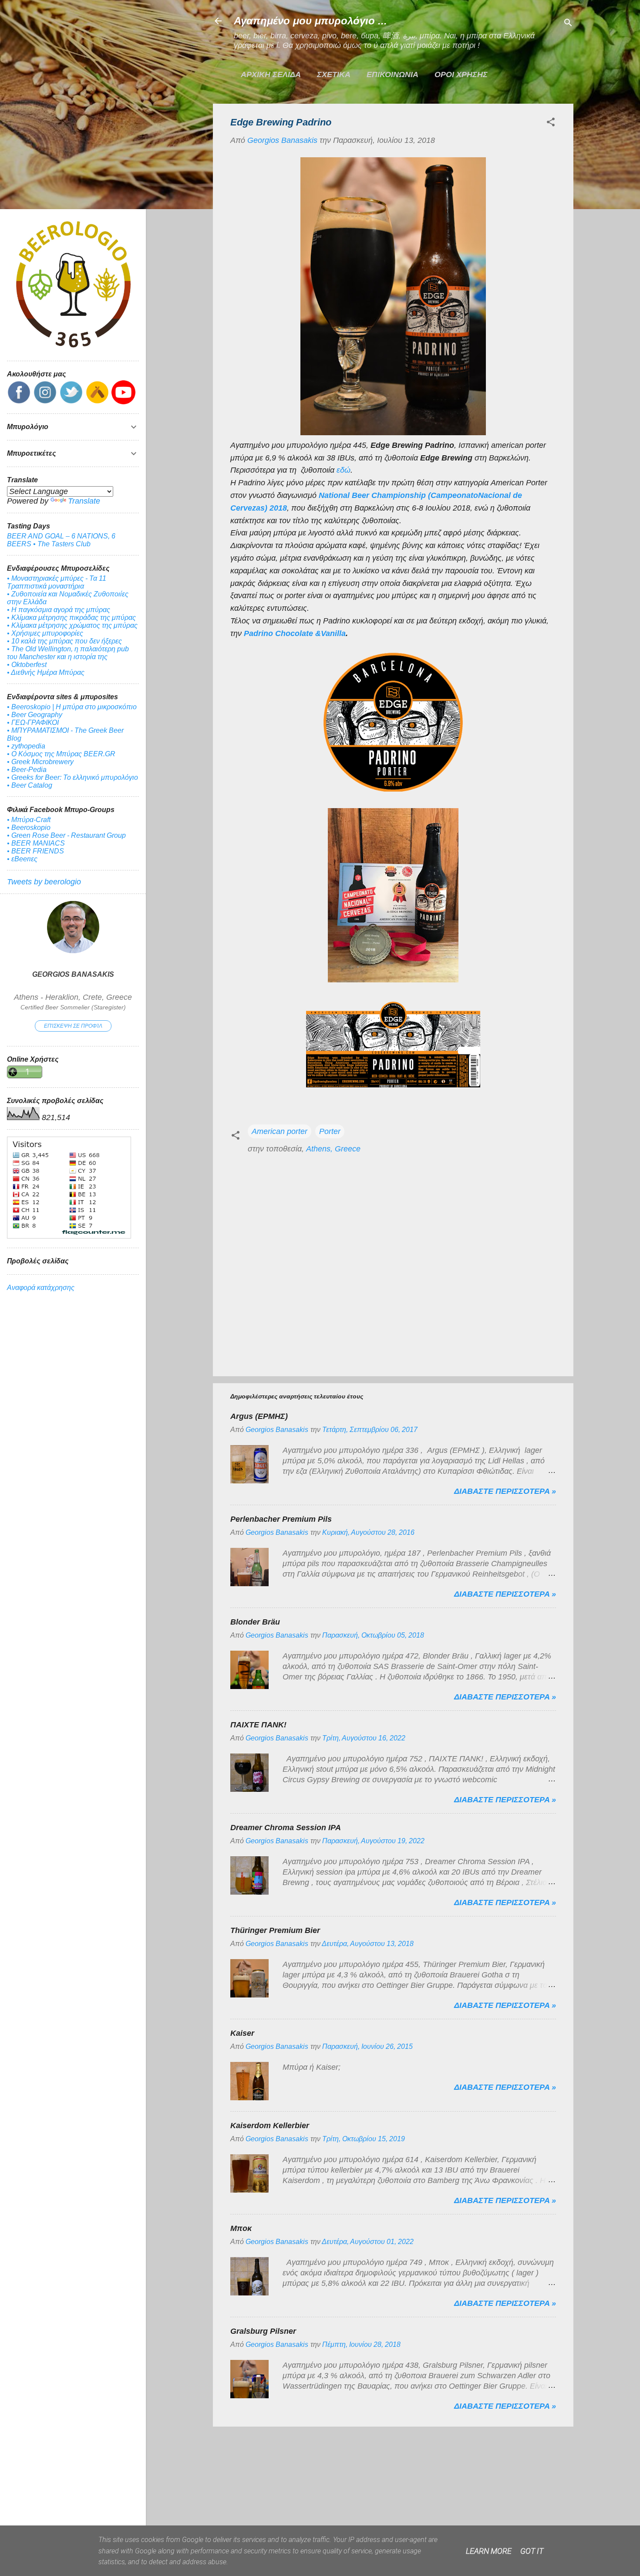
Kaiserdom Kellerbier (270, 2126)
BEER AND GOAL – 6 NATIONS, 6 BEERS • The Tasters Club (61, 540)
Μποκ (241, 2228)
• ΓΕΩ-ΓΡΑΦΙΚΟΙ (33, 723)
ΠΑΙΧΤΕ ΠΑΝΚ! (258, 1725)
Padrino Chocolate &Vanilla (295, 633)
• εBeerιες (22, 859)
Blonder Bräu (255, 1622)
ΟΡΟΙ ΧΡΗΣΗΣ (461, 74)
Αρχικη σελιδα (271, 74)
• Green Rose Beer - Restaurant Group (66, 835)
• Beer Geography (35, 715)
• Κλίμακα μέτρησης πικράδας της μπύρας (71, 618)
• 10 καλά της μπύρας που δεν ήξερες (64, 641)
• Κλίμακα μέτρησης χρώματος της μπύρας (72, 625)
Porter (330, 1131)
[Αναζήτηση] (568, 24)
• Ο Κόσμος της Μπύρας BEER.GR (61, 754)
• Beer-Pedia (27, 770)
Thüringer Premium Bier (275, 1930)
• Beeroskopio (29, 828)
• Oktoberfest (27, 665)
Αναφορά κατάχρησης (41, 1288)
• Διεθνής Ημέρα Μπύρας (46, 672)
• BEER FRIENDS (35, 851)
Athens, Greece (333, 1149)
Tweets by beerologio (44, 882)
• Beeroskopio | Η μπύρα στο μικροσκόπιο (72, 707)
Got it (532, 2551)
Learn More (489, 2551)
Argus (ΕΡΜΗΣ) (259, 1416)
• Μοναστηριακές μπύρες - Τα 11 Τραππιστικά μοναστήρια (57, 582)
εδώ (344, 470)
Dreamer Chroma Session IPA (286, 1828)
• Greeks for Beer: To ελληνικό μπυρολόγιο (72, 777)
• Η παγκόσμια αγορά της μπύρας (59, 610)
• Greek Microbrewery (40, 762)
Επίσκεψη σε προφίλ (73, 1026)
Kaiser (242, 2033)
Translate (84, 501)
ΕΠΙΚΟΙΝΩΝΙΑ (392, 74)
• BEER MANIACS (36, 843)
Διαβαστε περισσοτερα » (505, 1491)
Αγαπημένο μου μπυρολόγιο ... (310, 21)
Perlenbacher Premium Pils (281, 1519)
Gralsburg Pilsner (263, 2331)
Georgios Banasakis (73, 974)
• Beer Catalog (30, 785)
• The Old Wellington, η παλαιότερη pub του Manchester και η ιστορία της (68, 653)
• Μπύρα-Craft (29, 820)
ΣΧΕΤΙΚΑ (334, 74)
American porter (280, 1131)
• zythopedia (26, 746)
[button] (551, 123)
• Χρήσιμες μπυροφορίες (45, 633)
